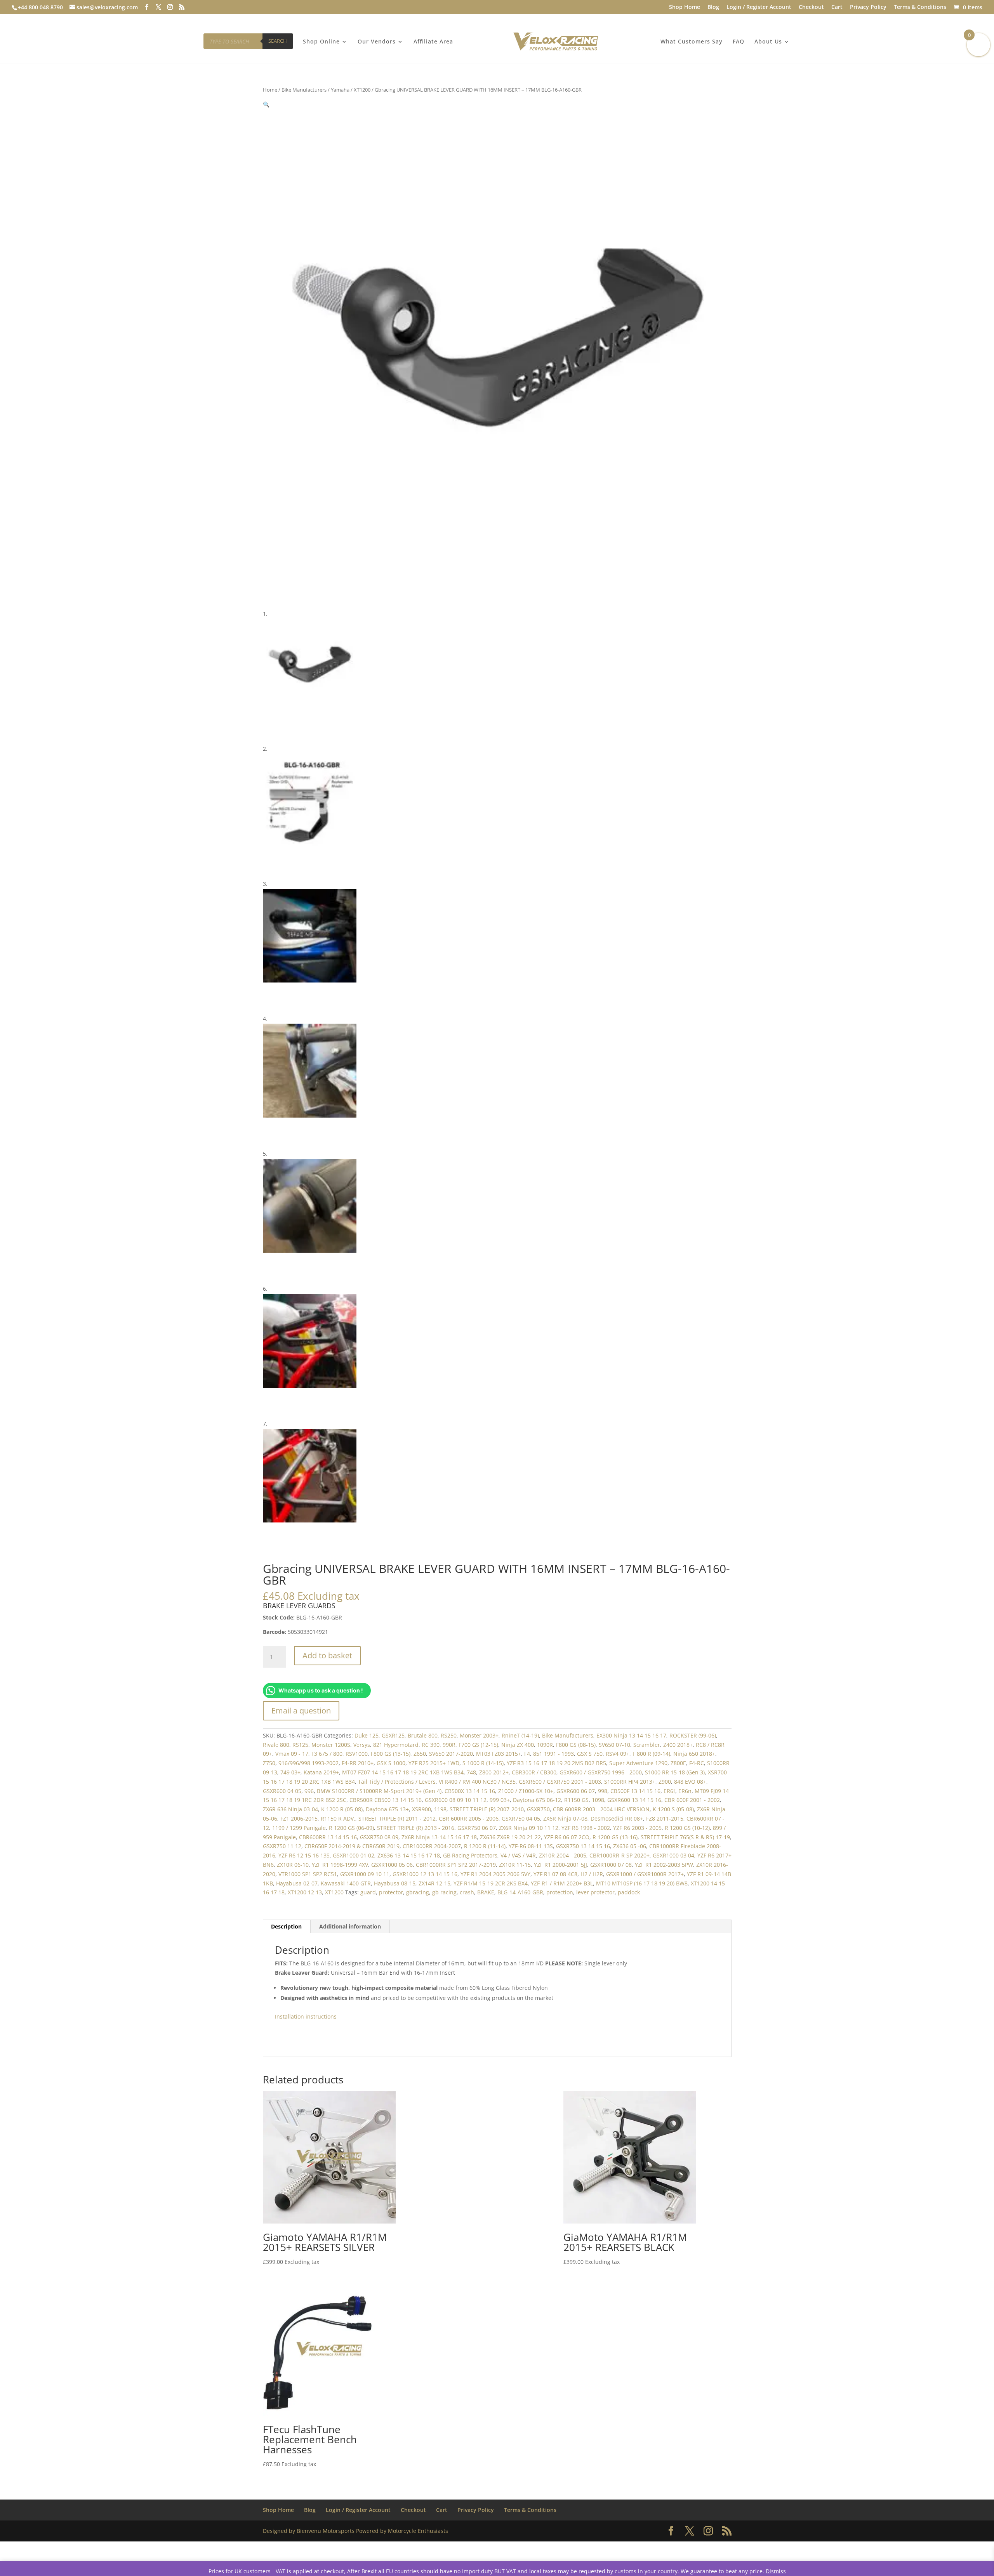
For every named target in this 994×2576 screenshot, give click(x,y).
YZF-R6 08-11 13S (531, 1846)
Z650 (420, 1754)
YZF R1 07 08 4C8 (555, 1874)
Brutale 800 (423, 1735)
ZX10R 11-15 (515, 1865)
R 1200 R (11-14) (485, 1846)
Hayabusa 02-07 (297, 1883)
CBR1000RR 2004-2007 (432, 1846)
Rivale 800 (276, 1745)
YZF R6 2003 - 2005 (637, 1828)
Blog (713, 7)
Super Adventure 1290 (638, 1763)
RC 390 (431, 1745)
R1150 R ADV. (338, 1818)
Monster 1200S (331, 1745)
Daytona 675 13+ (387, 1809)
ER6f (669, 1791)
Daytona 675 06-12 (537, 1800)
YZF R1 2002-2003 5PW (664, 1865)
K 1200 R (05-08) (342, 1809)
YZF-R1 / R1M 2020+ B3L (562, 1883)
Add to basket (327, 1655)
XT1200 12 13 (305, 1892)
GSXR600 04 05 (282, 1791)
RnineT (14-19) (520, 1735)
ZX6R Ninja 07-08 (565, 1818)
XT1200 (362, 90)
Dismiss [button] (776, 2571)
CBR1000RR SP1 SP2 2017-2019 (456, 1865)
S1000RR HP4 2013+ (630, 1782)
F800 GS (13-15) (391, 1754)
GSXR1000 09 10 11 (365, 1874)
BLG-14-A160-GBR (520, 1892)
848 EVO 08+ (690, 1782)
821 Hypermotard (396, 1745)
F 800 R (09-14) (651, 1754)
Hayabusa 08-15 (395, 1883)
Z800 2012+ (494, 1772)
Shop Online (321, 42)
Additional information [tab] (350, 1926)
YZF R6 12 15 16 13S (304, 1855)
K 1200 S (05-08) (673, 1809)
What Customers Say (692, 42)
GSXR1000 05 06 (392, 1865)
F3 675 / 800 (327, 1754)
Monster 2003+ (479, 1735)
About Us (768, 42)
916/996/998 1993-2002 (308, 1763)
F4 (527, 1754)
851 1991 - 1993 (553, 1754)
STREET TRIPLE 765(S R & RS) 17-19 (685, 1837)
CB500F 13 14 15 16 (635, 1791)
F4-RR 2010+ (358, 1763)
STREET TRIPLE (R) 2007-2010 (487, 1809)
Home (270, 90)
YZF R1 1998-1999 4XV (340, 1865)
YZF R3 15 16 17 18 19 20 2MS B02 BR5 (556, 1763)
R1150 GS (576, 1800)
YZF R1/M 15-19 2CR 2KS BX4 (491, 1883)
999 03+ (500, 1800)
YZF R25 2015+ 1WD (434, 1763)
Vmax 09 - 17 (292, 1754)
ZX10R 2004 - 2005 (563, 1855)
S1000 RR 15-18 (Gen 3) (675, 1772)
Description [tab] (286, 1926)
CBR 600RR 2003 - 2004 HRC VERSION (601, 1809)
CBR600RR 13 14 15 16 (328, 1837)
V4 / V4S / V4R (518, 1855)
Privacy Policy (868, 7)
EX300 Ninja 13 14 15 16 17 (631, 1735)
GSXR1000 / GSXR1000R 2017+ (645, 1874)
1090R (545, 1745)
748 (471, 1772)
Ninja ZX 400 (518, 1745)
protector (391, 1892)
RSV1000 (357, 1754)
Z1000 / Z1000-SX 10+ (526, 1791)
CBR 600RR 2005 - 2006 (469, 1818)
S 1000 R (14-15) (483, 1763)
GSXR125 (393, 1735)
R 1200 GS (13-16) (615, 1837)
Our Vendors (377, 42)
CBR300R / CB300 (534, 1772)
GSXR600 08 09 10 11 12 (456, 1800)
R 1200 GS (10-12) (687, 1828)
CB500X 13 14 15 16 (470, 1791)
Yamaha (340, 90)
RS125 (300, 1745)
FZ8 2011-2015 (665, 1818)
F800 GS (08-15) (576, 1745)
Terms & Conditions (920, 7)
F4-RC (697, 1763)
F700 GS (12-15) (478, 1745)
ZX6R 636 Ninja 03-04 (290, 1809)
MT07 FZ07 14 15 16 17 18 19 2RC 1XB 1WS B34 (403, 1772)
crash (467, 1892)
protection (560, 1892)
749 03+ (290, 1772)
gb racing (444, 1892)
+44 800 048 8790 (40, 7)
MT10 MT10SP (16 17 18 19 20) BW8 (642, 1883)
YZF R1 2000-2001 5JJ (560, 1865)
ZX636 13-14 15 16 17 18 (409, 1855)
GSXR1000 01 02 (354, 1855)
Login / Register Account (759, 7)
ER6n (685, 1791)
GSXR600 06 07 (576, 1791)
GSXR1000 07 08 (611, 1865)
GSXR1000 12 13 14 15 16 (425, 1874)
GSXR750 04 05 (521, 1818)
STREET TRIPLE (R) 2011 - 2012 (397, 1818)
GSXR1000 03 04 (673, 1855)
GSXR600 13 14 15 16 (634, 1800)
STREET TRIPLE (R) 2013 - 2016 (416, 1828)
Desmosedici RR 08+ (617, 1818)
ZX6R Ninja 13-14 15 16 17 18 (439, 1837)
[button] (266, 104)
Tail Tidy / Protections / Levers (397, 1782)
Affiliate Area (433, 42)
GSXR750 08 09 (379, 1837)
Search (278, 41)
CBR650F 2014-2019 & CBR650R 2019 (352, 1846)
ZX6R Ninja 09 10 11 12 (529, 1828)
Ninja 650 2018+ (694, 1754)
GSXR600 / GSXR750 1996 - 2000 (601, 1772)
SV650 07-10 (614, 1745)
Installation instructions (306, 2016)
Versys (362, 1745)
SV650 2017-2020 (451, 1754)
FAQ (739, 42)
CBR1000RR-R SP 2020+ (620, 1855)
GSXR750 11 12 (282, 1846)
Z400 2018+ (678, 1745)
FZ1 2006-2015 (299, 1818)
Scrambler (647, 1745)
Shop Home (685, 7)
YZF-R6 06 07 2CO (567, 1837)
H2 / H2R (592, 1874)
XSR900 (421, 1809)
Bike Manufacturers (304, 90)
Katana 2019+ (321, 1772)
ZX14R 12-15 (434, 1883)
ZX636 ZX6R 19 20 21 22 (510, 1837)
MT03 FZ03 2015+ (499, 1754)
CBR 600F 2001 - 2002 (692, 1800)
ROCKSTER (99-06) (693, 1735)
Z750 (269, 1763)
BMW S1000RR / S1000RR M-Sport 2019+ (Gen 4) (379, 1791)
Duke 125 (367, 1735)
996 (309, 1791)
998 (603, 1791)
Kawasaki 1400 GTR (346, 1883)
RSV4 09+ (618, 1754)
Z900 (665, 1782)
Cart (837, 7)
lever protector (595, 1892)
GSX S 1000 (391, 1763)
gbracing (418, 1892)
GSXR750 (538, 1809)
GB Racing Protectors (470, 1855)
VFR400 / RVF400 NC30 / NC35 (477, 1782)
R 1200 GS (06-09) (351, 1828)
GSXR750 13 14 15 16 (583, 1846)
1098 (598, 1800)
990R (449, 1745)
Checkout (811, 7)
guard (368, 1892)
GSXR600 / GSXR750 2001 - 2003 (560, 1782)
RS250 (449, 1735)
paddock (629, 1892)
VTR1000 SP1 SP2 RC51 (308, 1874)
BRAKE (486, 1892)
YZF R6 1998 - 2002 (586, 1828)
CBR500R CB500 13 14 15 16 (386, 1800)
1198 (440, 1809)
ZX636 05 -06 (630, 1846)
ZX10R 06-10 (293, 1865)
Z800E (678, 1763)
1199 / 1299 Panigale (299, 1828)
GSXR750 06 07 (477, 1828)
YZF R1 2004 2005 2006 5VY (495, 1874)
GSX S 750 (590, 1754)
